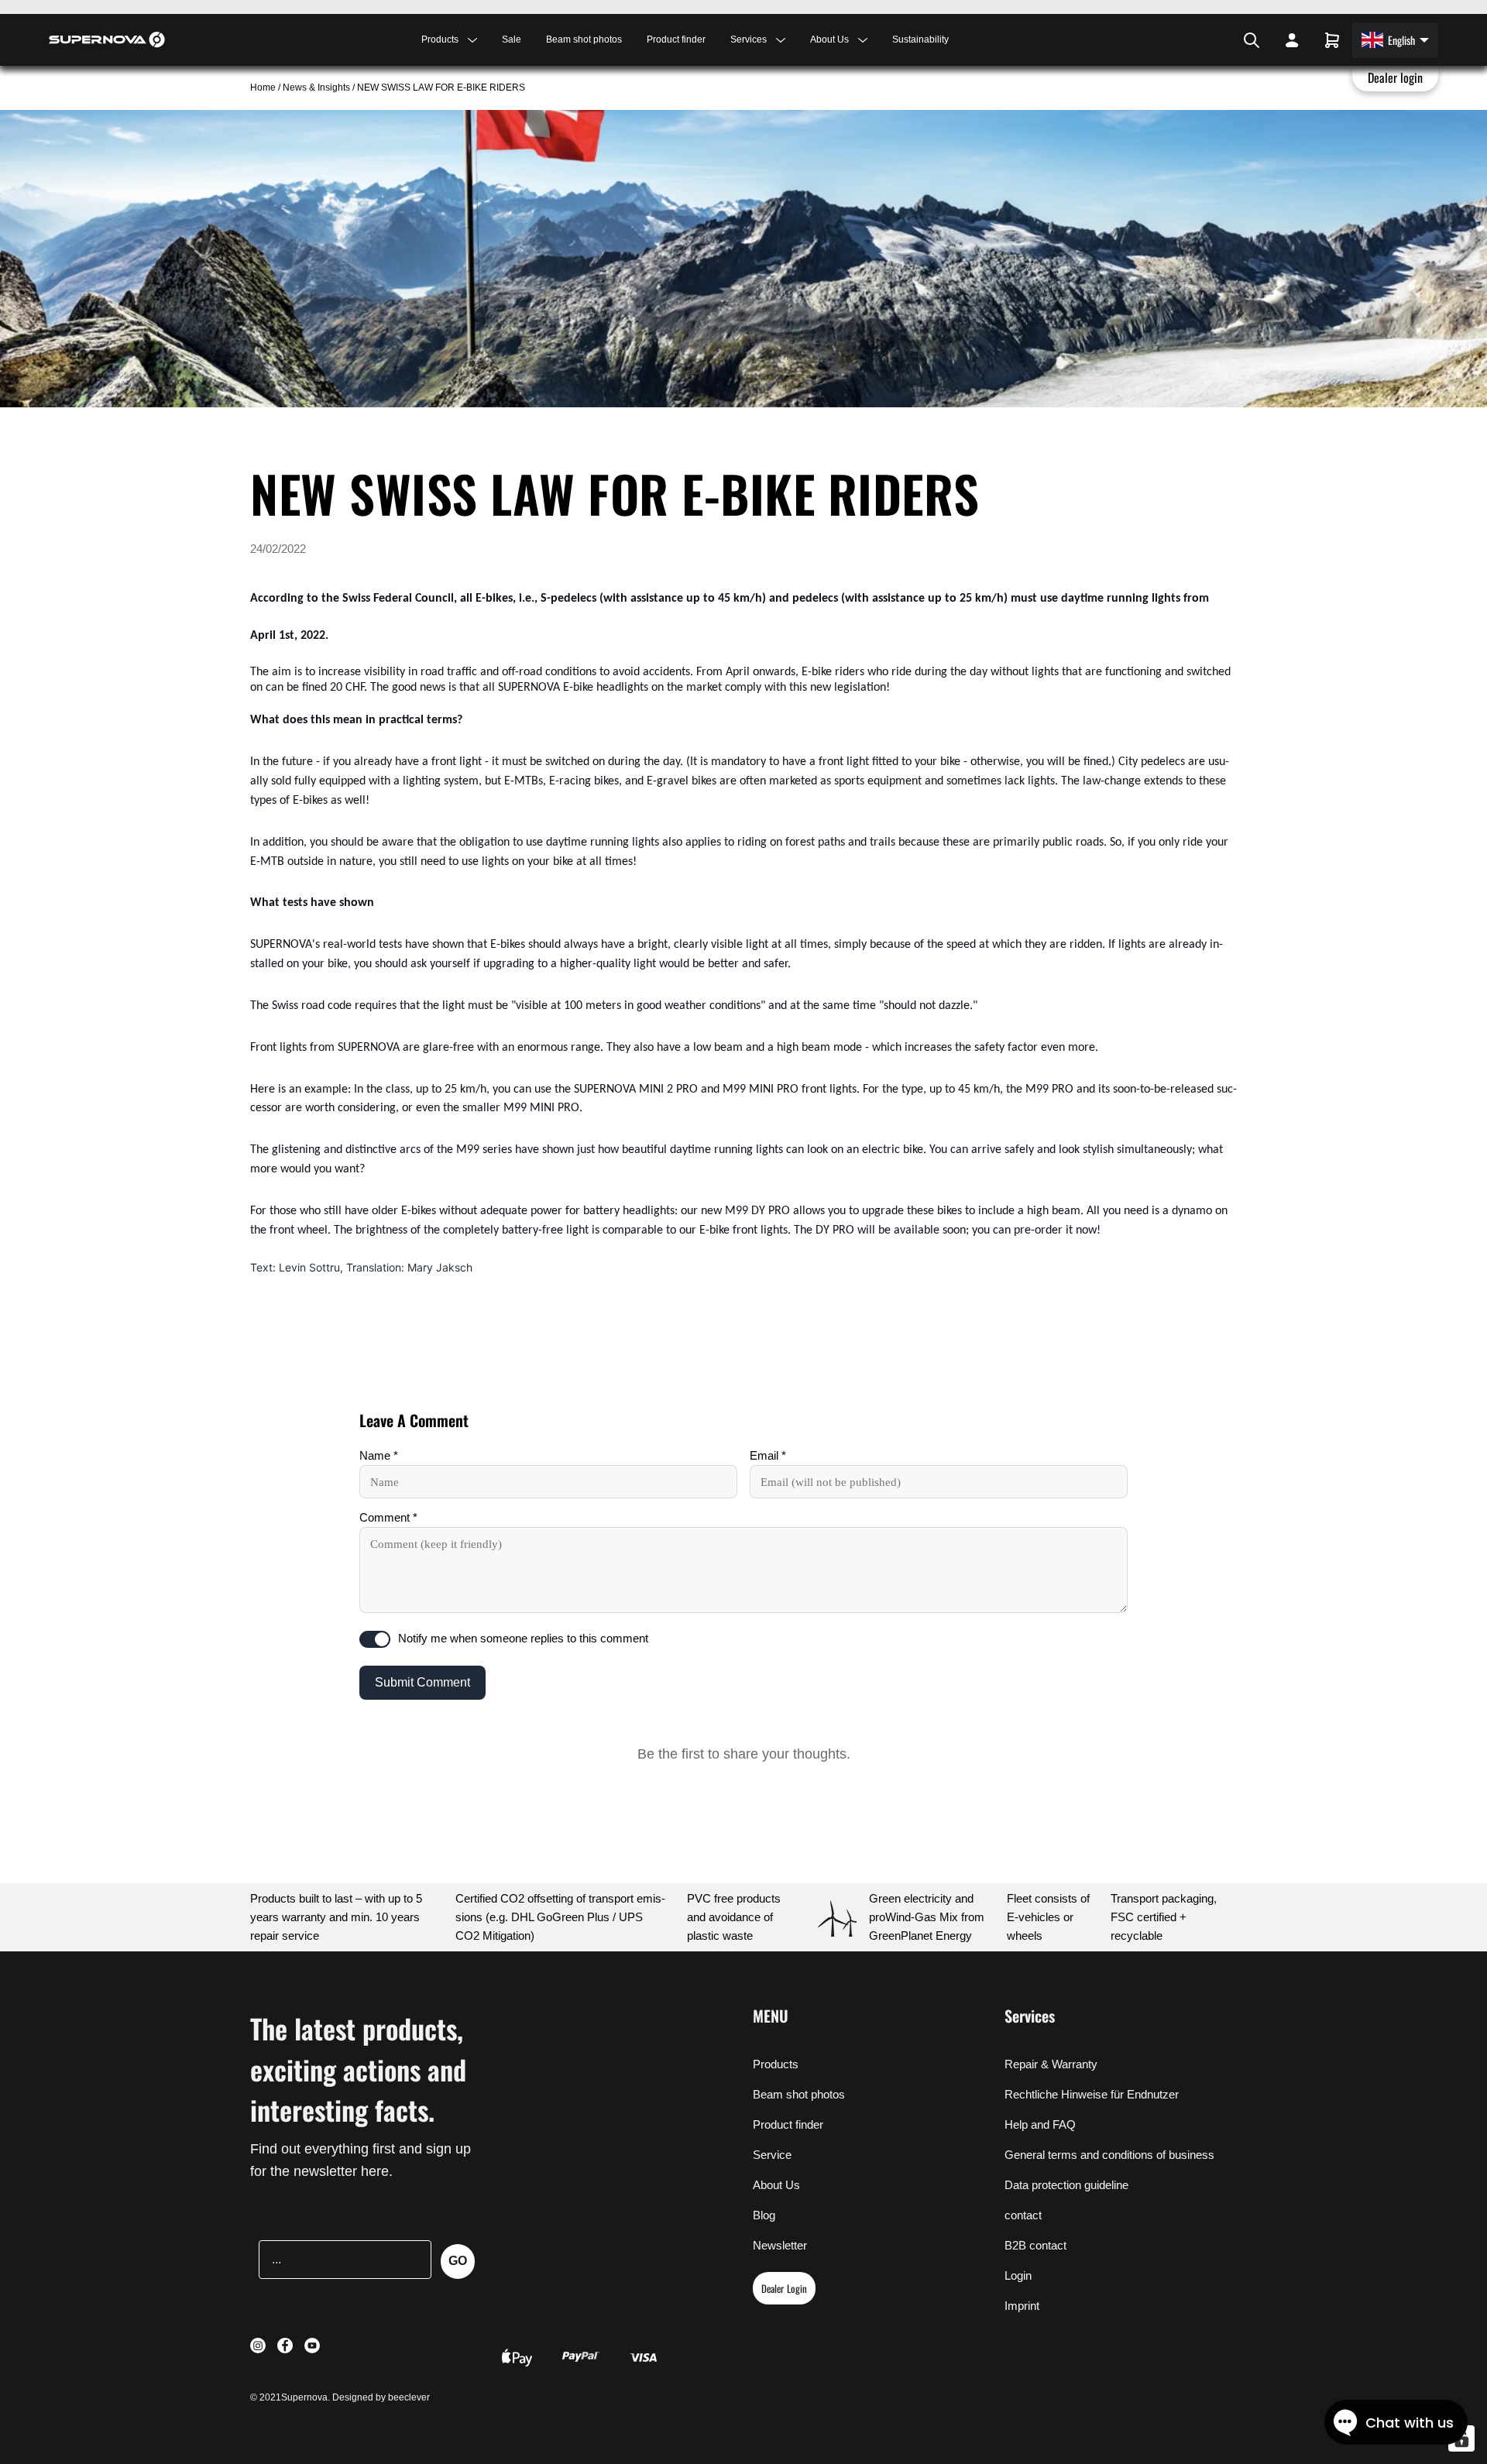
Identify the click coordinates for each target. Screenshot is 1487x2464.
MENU (771, 2016)
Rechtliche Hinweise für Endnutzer (1092, 2094)
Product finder (676, 39)
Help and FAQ (1040, 2124)
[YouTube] (1225, 40)
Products (776, 2064)
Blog (764, 2215)
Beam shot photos (584, 39)
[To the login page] (1292, 40)
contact (1023, 2215)
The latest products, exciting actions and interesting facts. (358, 2069)
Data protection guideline (1066, 2185)
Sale (512, 39)
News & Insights (316, 88)
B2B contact (1035, 2245)
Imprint (1022, 2306)
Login (1018, 2275)
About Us (776, 2185)
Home (264, 88)
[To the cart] (1332, 40)
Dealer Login (784, 2288)
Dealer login (1396, 77)
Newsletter (780, 2245)
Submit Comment (422, 1682)
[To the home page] (107, 39)
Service (772, 2155)
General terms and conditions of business (1109, 2155)
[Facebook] (1214, 40)
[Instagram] (1205, 40)
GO (458, 2261)
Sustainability (920, 39)
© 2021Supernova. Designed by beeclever (340, 2397)
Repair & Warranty (1051, 2064)
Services (1030, 2016)
